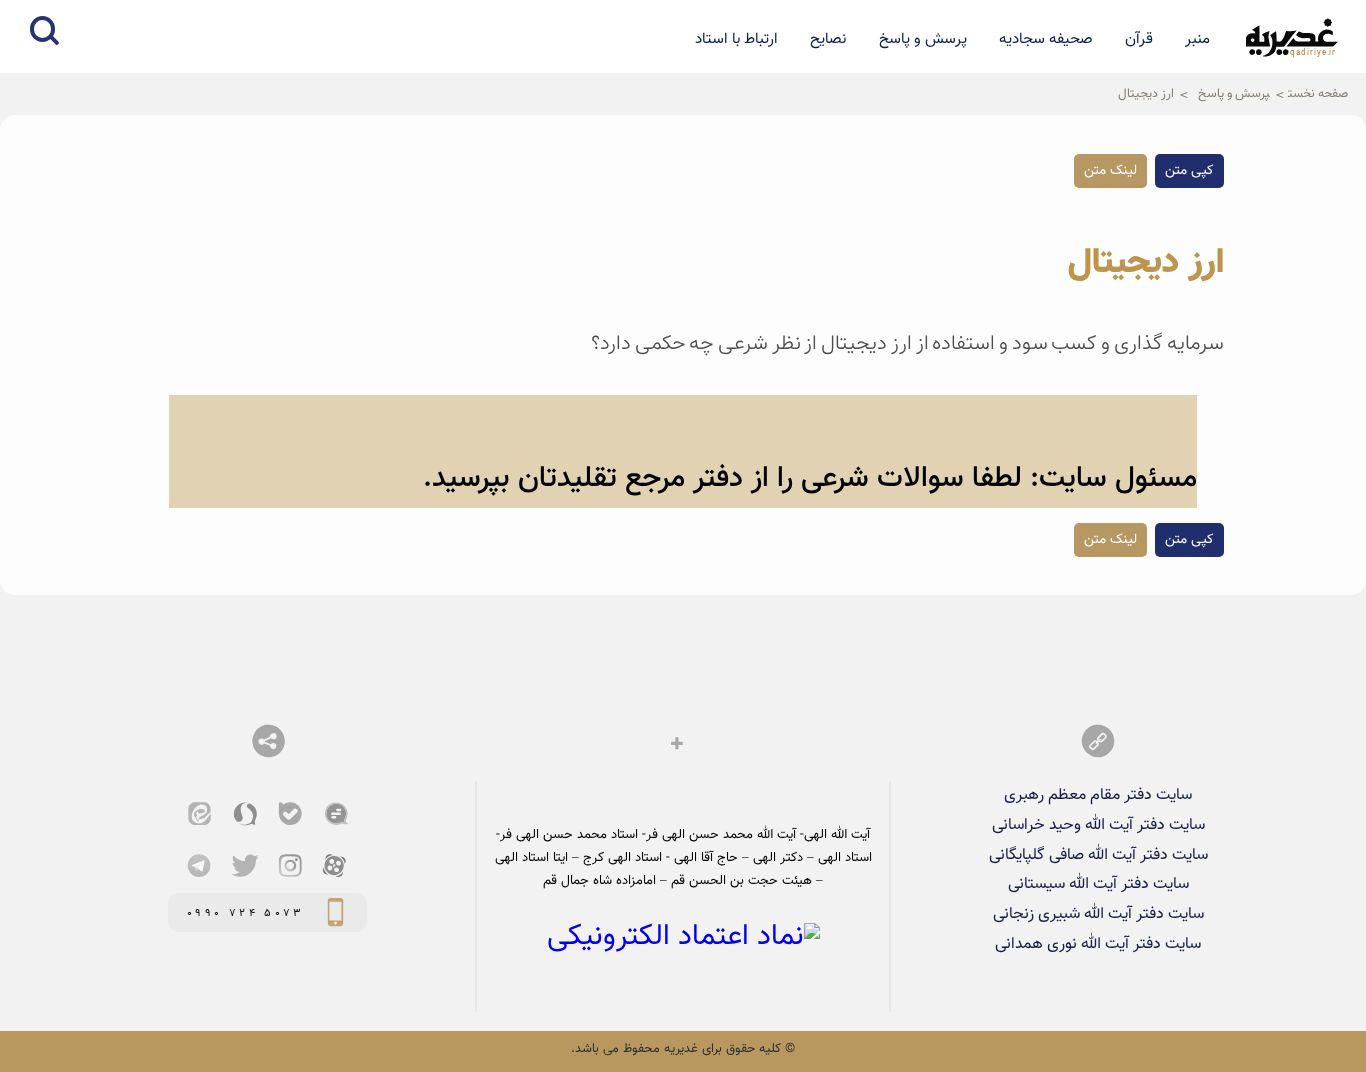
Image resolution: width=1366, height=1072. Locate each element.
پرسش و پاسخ (923, 39)
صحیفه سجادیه (1046, 39)
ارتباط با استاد (736, 39)
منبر (1197, 39)
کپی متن (1189, 171)
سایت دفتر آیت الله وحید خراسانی (1098, 825)
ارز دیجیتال (1146, 94)
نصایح (828, 39)
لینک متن (1110, 171)
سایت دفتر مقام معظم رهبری (1098, 795)
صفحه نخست (1318, 94)
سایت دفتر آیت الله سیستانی (1098, 884)
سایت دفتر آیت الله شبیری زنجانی (1098, 914)
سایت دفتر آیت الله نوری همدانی (1098, 944)
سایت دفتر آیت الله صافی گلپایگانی (1098, 855)
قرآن (1139, 39)
